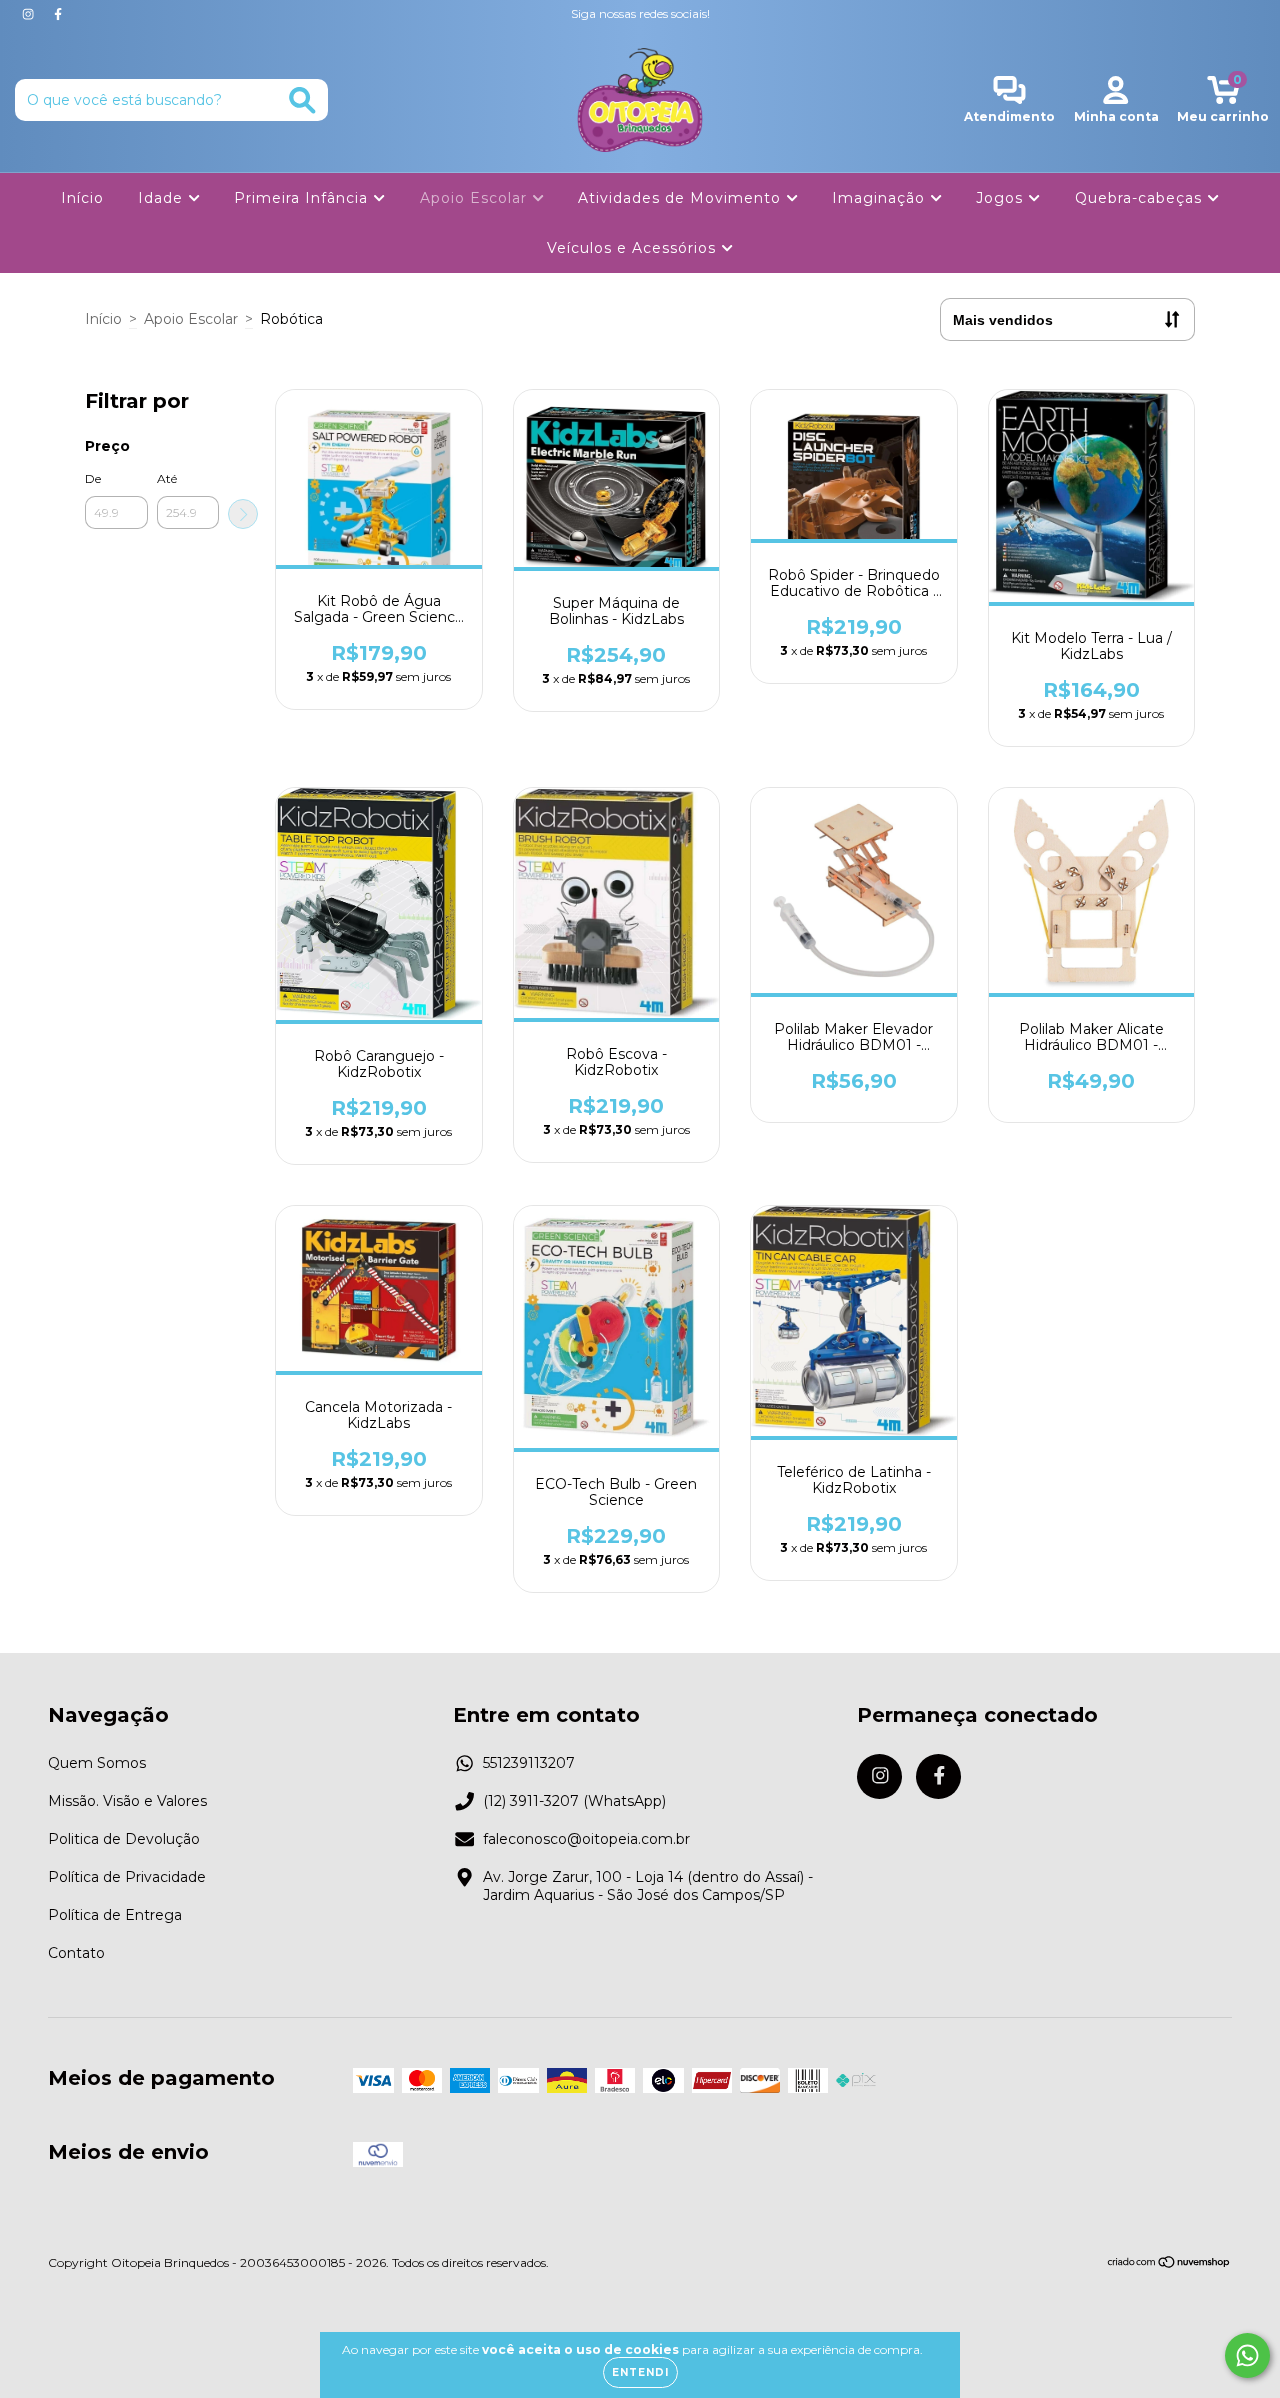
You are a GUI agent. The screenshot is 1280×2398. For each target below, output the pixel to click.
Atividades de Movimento (682, 198)
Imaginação (881, 198)
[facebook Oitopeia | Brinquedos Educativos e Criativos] (58, 14)
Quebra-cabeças (1141, 198)
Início (82, 198)
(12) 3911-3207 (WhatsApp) (574, 1801)
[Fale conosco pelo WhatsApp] (1247, 2355)
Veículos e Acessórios (634, 248)
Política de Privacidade (127, 1877)
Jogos (1002, 198)
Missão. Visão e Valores (127, 1801)
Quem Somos (97, 1763)
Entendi (640, 2372)
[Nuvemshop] (1169, 2264)
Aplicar (243, 514)
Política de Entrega (115, 1915)
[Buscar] (302, 100)
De (93, 478)
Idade (163, 198)
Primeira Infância (303, 198)
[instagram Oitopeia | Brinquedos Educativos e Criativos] (30, 14)
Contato (76, 1953)
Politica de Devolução (124, 1839)
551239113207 (529, 1763)
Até (167, 478)
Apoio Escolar (476, 198)
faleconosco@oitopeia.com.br (586, 1839)
